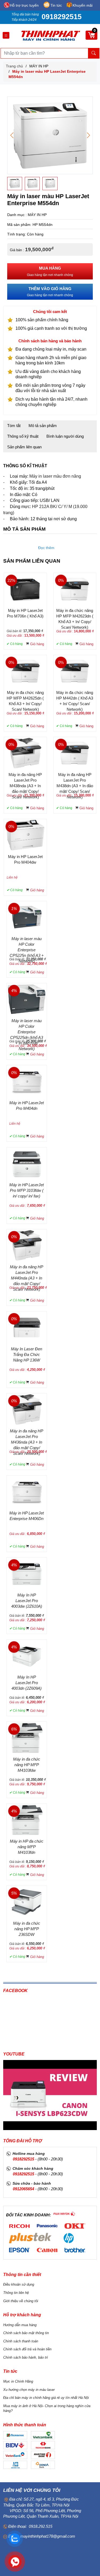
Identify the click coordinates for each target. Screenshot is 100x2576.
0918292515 (62, 17)
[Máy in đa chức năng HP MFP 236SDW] (27, 1901)
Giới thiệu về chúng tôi (21, 2301)
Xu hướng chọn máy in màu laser (29, 2390)
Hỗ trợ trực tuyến (24, 5)
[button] (88, 135)
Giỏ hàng (37, 644)
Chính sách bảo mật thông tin (26, 2333)
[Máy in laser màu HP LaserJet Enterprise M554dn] (50, 135)
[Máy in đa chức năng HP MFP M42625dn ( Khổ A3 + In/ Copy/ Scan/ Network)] (25, 671)
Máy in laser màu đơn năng (55, 476)
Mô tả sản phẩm (43, 426)
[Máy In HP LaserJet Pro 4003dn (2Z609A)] (27, 1655)
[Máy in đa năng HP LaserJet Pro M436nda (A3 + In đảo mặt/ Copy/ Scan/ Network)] (27, 1409)
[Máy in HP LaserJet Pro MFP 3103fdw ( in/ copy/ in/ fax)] (27, 1163)
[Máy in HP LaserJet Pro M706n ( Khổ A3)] (25, 589)
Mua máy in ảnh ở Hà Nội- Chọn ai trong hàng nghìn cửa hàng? (47, 2408)
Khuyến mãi (83, 5)
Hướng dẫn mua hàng (20, 2325)
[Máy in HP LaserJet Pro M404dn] (27, 1081)
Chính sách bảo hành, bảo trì (26, 2357)
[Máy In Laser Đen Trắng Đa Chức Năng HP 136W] (27, 1327)
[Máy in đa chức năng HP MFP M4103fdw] (27, 1737)
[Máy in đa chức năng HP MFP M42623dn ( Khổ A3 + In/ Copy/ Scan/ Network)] (75, 589)
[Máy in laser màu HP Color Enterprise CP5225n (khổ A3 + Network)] (27, 917)
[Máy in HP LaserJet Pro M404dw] (25, 835)
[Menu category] (6, 36)
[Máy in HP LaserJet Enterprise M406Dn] (27, 1491)
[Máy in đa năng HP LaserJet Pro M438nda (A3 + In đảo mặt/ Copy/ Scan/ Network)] (25, 753)
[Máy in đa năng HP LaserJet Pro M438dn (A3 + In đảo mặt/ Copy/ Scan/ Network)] (75, 753)
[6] (64, 2214)
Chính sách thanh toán (21, 2341)
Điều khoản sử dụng (19, 2284)
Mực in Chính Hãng (18, 2381)
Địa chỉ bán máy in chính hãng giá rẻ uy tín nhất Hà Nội (46, 2398)
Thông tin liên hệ (16, 2293)
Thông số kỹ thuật (23, 436)
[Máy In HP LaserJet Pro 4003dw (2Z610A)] (27, 1573)
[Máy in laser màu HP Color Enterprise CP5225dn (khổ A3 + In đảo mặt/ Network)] (27, 999)
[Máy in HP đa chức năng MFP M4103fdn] (27, 1819)
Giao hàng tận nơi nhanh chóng (50, 271)
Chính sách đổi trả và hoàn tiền (27, 2349)
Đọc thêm (46, 548)
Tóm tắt (14, 426)
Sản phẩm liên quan (24, 447)
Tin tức (56, 5)
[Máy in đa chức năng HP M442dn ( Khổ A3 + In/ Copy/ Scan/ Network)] (75, 671)
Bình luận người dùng (65, 436)
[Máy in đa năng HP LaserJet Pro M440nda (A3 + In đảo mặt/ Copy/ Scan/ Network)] (27, 1245)
